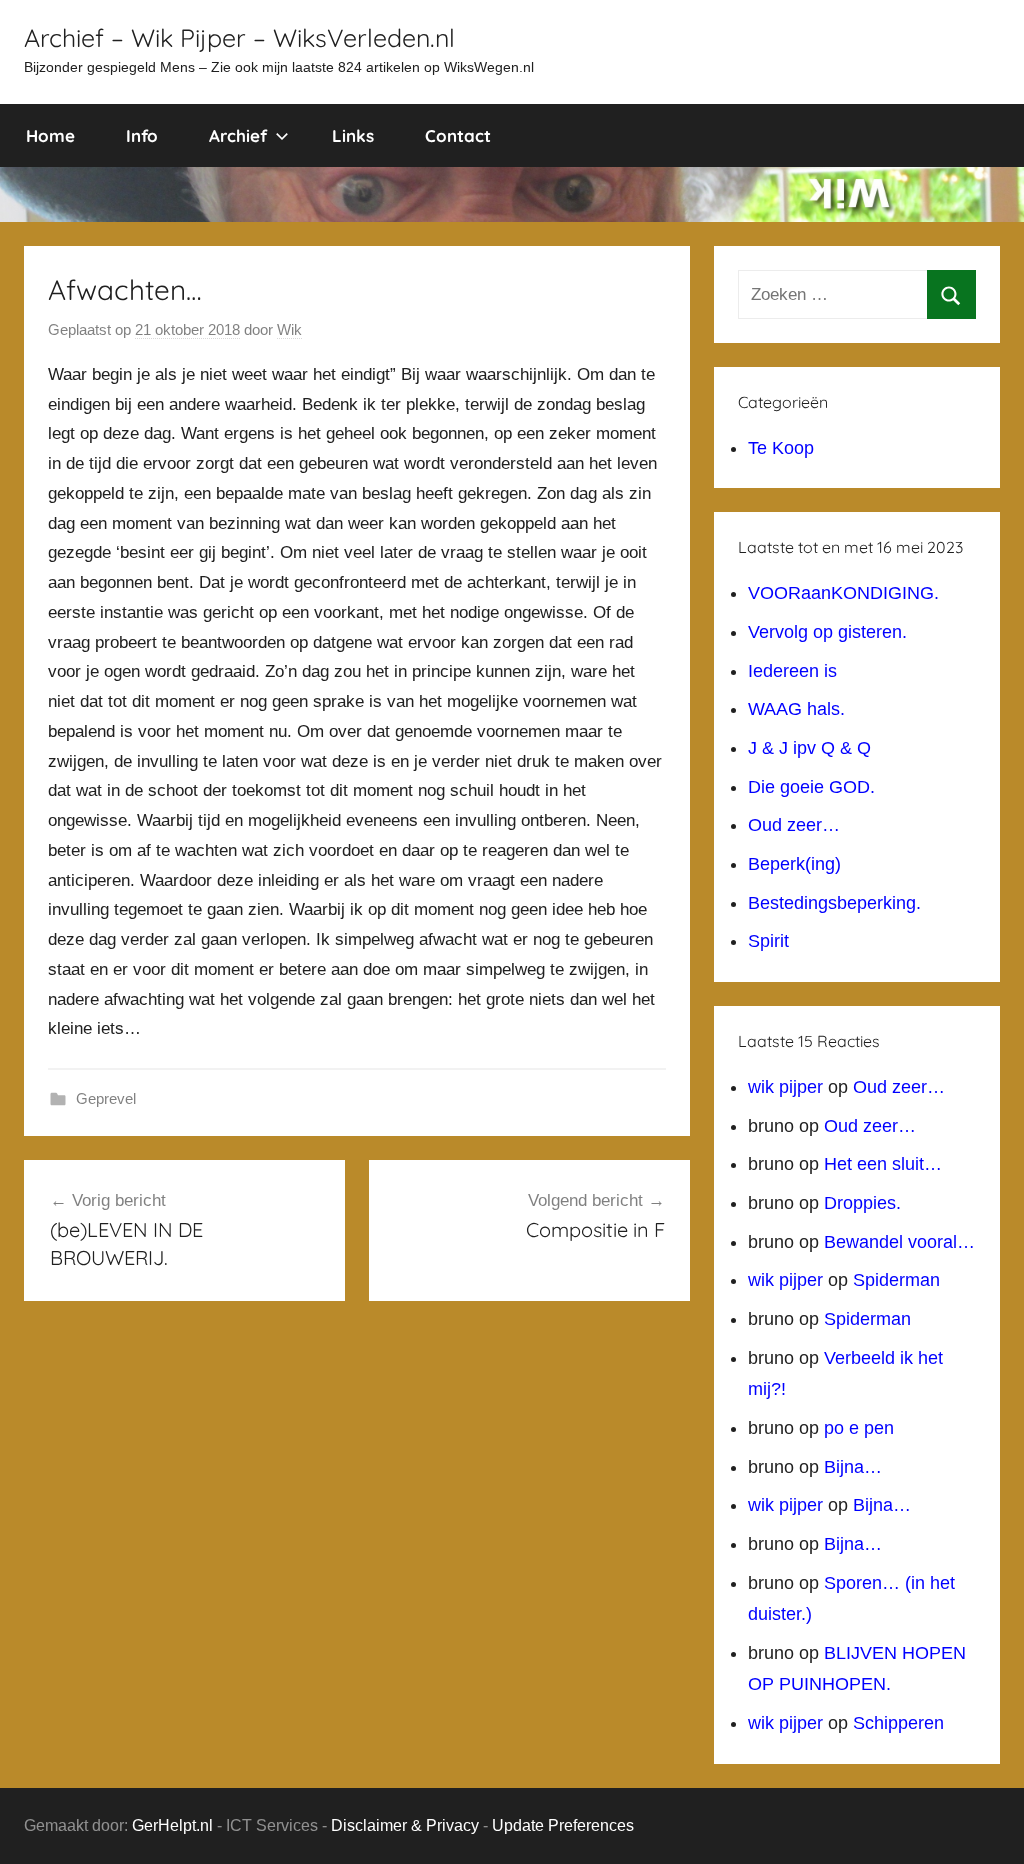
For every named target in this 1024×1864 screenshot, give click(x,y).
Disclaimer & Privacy (405, 1825)
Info (142, 135)
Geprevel (106, 1098)
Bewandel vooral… (899, 1242)
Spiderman (896, 1280)
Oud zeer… (794, 825)
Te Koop (781, 448)
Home (50, 135)
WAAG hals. (796, 709)
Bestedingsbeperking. (834, 903)
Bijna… (853, 1467)
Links (353, 135)
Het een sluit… (883, 1164)
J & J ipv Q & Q (809, 748)
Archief (238, 135)
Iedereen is (792, 671)
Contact (458, 135)
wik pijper (785, 1087)
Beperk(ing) (794, 864)
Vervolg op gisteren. (827, 632)
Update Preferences (563, 1825)
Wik (289, 329)
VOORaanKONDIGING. (843, 593)
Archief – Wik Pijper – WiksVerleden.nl (239, 37)
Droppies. (862, 1203)
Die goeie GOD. (811, 787)
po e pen (859, 1428)
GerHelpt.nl (172, 1825)
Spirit (768, 941)
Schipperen (898, 1723)
